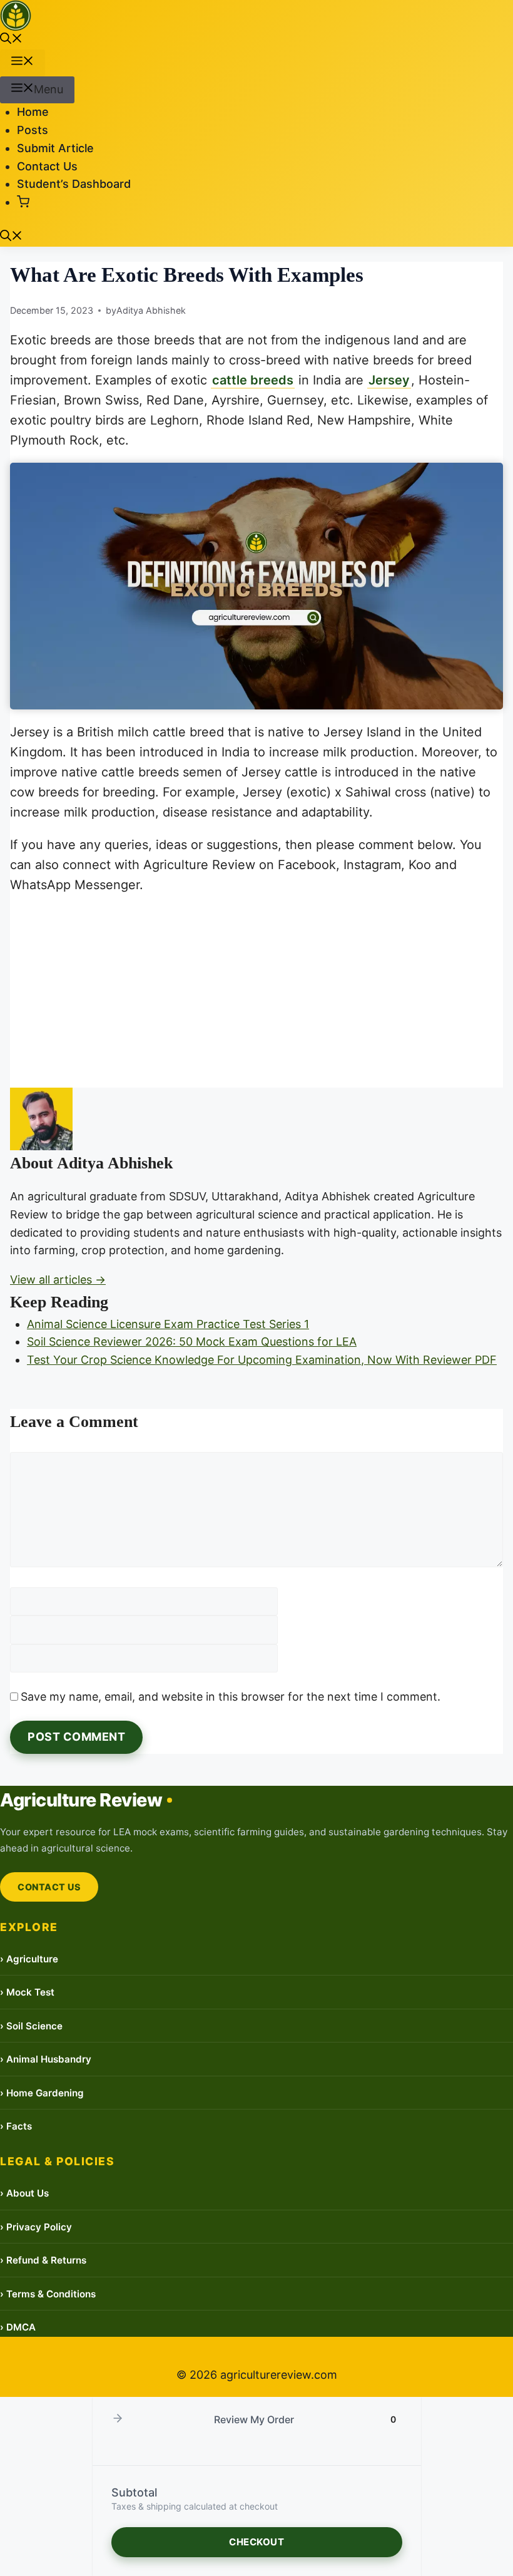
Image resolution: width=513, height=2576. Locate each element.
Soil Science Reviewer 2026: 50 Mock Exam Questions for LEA (192, 1342)
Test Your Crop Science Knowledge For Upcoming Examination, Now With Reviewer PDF (262, 1360)
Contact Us (47, 166)
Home (33, 112)
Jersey (389, 380)
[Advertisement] (256, 995)
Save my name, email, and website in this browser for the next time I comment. (231, 1697)
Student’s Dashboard (74, 184)
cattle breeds (253, 380)
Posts (33, 130)
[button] (11, 40)
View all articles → (58, 1280)
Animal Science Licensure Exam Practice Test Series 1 (168, 1324)
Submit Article (55, 148)
